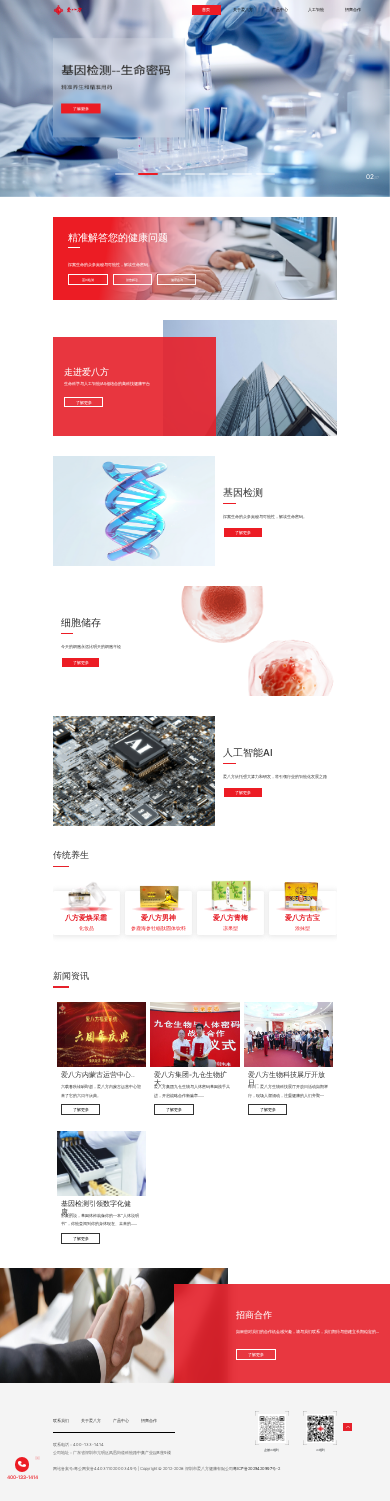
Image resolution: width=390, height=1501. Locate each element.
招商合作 (353, 9)
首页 (206, 9)
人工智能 (316, 9)
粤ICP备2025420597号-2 (256, 1468)
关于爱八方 (243, 9)
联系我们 (61, 1420)
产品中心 (280, 9)
